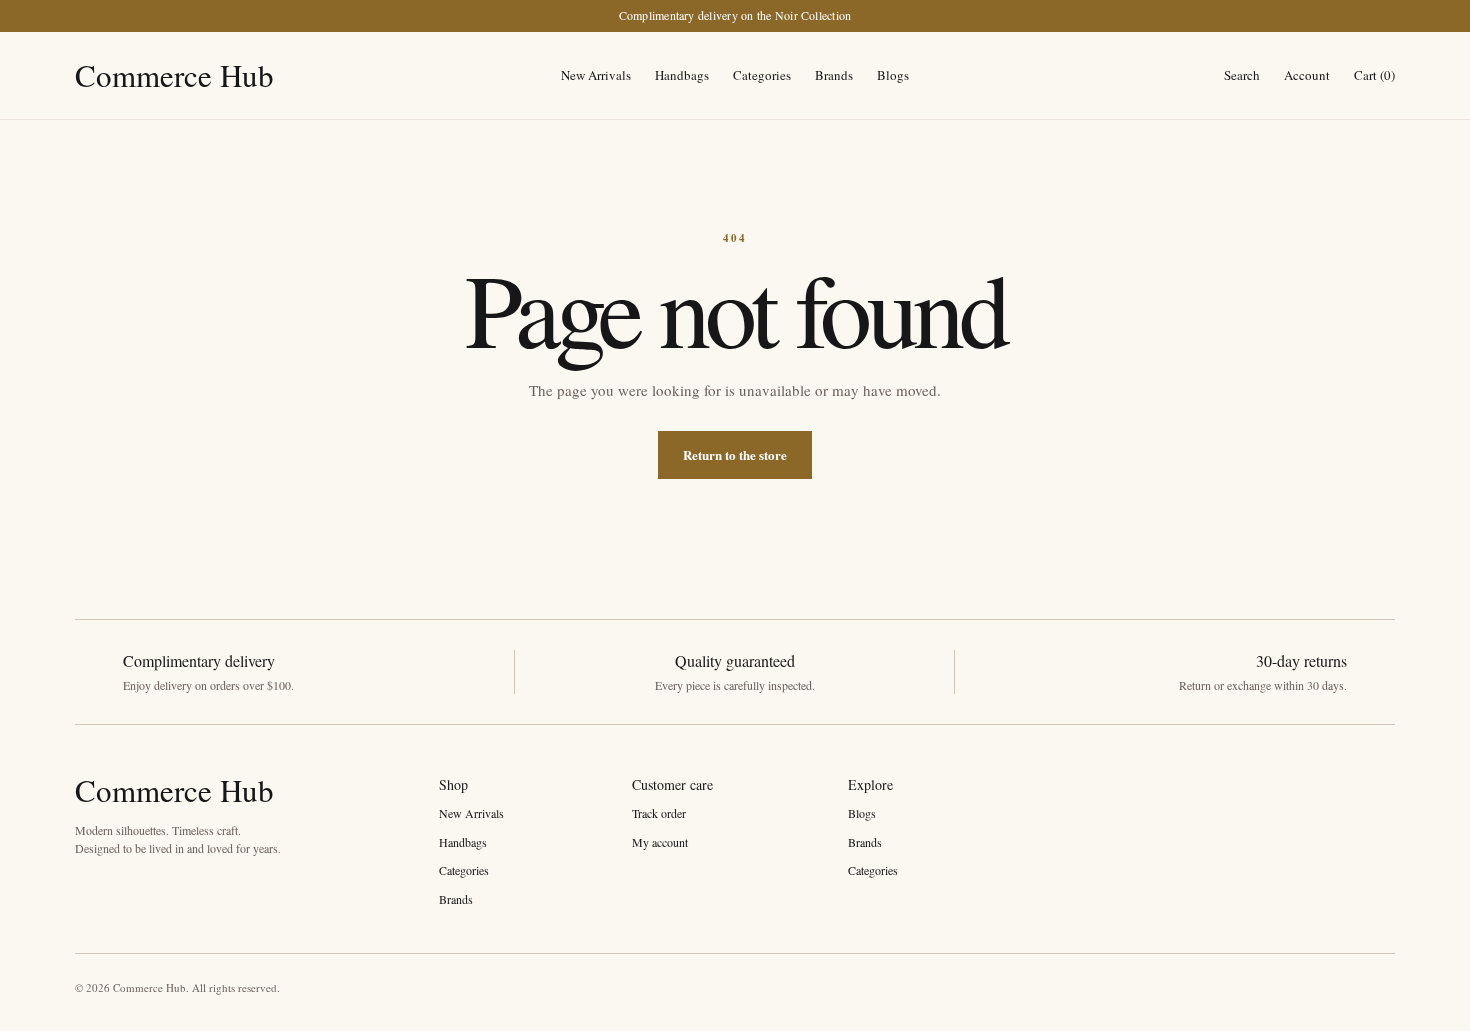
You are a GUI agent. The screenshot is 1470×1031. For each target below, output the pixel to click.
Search (1242, 75)
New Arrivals (596, 75)
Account (1307, 75)
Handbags (682, 75)
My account (660, 842)
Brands (834, 75)
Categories (762, 75)
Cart (1374, 75)
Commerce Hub (174, 75)
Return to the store (735, 454)
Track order (659, 813)
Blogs (893, 75)
